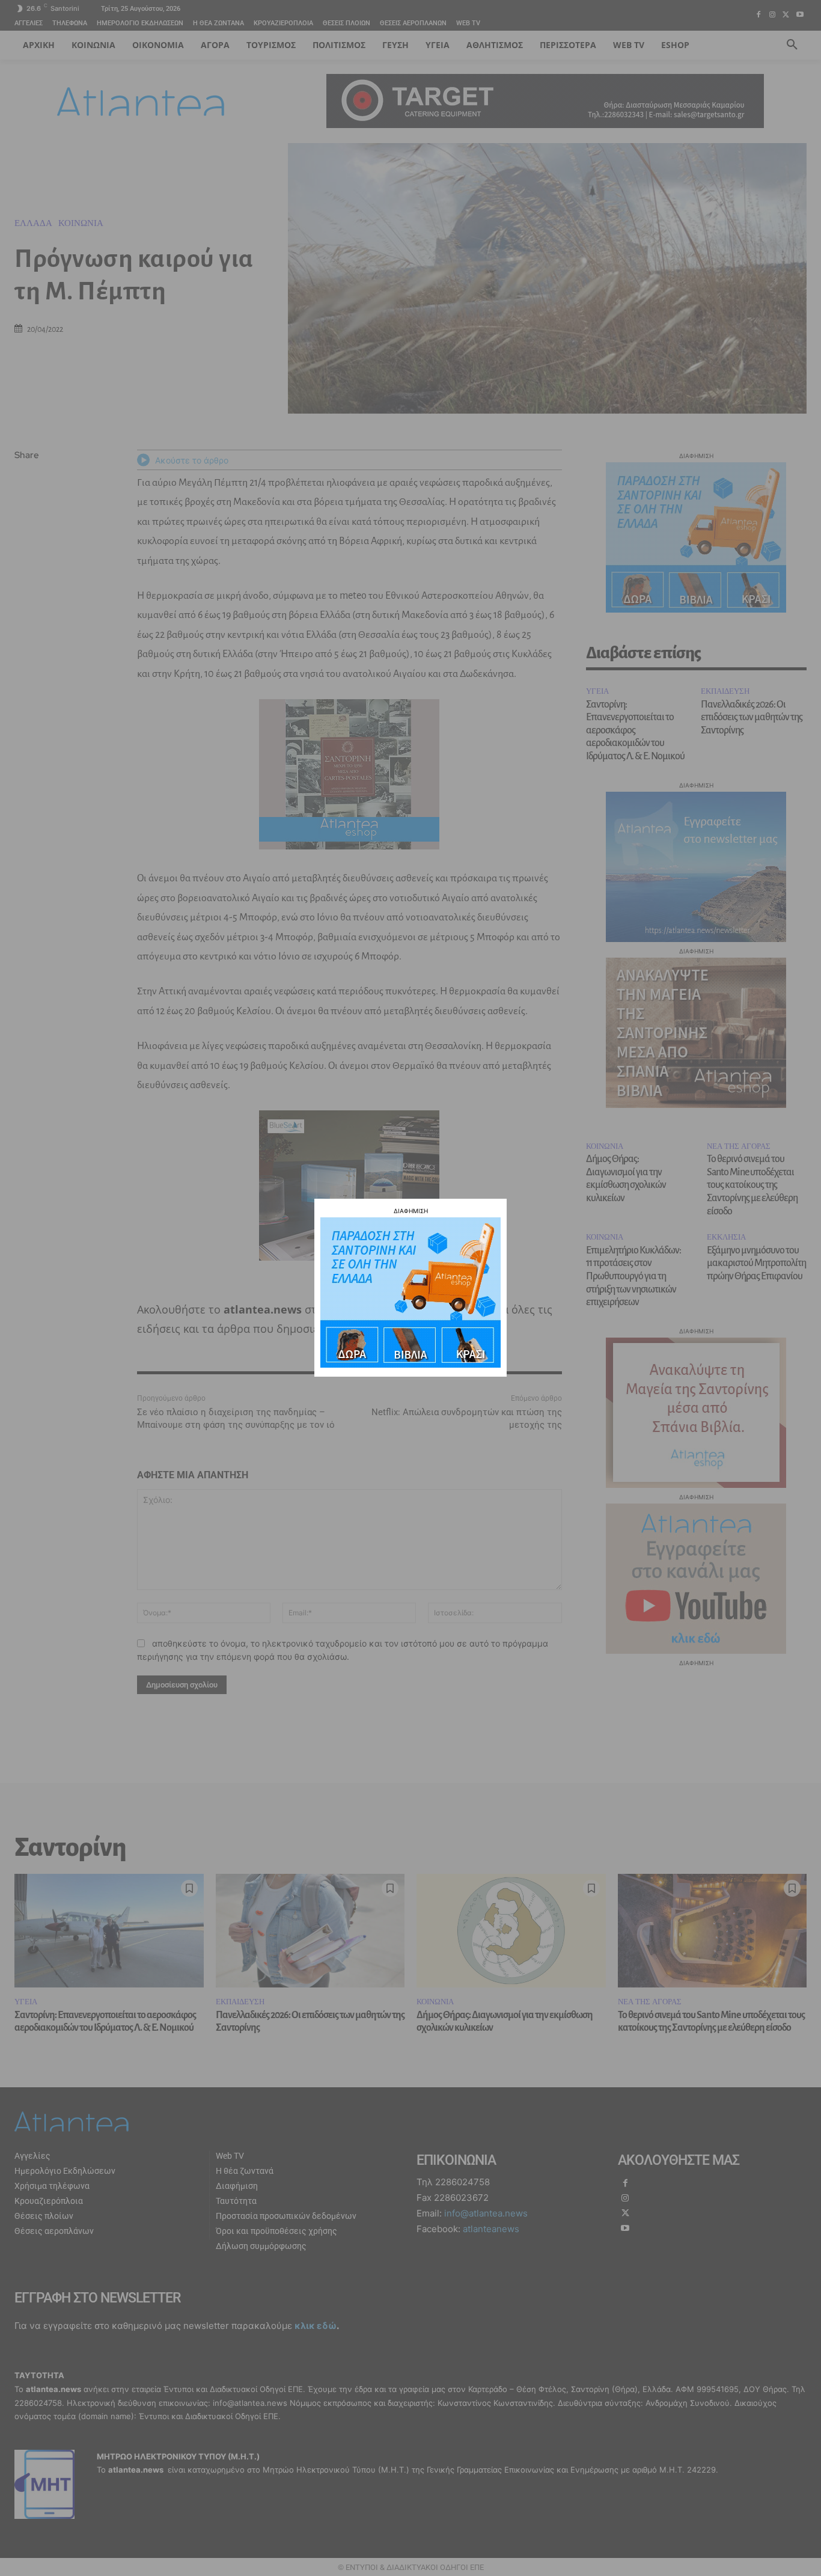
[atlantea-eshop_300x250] (410, 1364)
